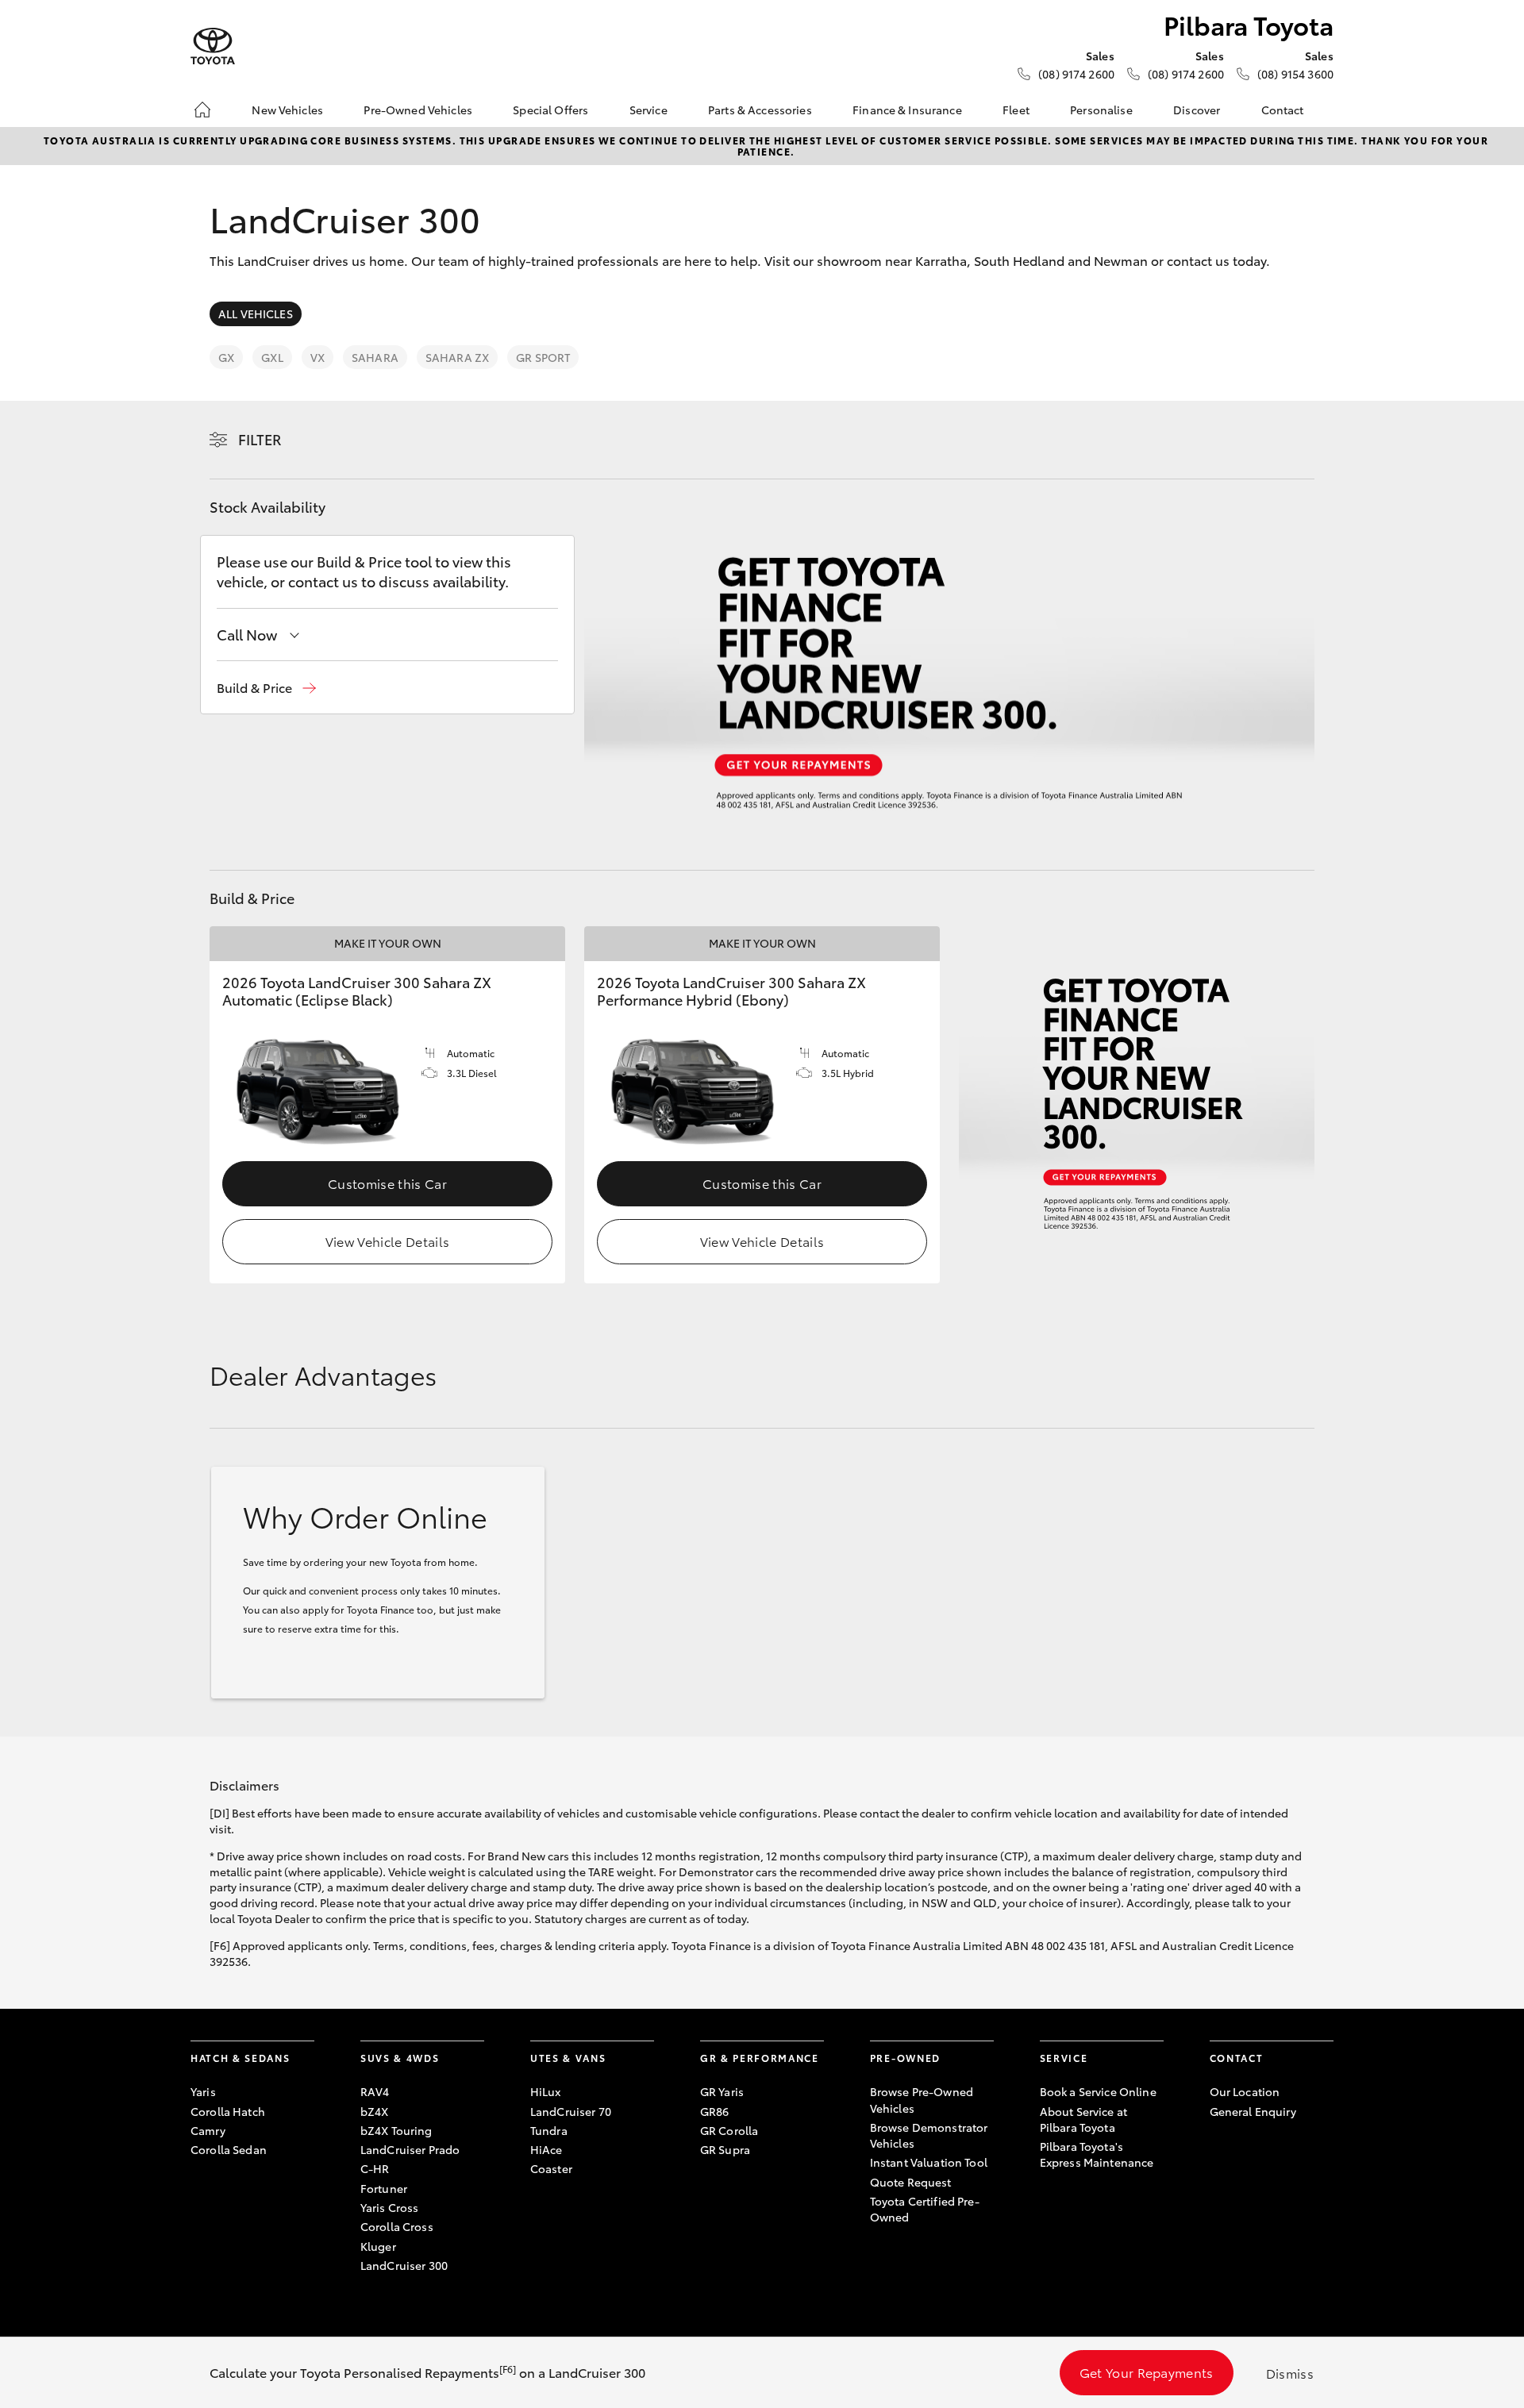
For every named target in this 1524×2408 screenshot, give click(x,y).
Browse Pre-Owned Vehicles (922, 2099)
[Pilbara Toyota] (213, 46)
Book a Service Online (1098, 2091)
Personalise (1101, 110)
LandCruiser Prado (410, 2149)
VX (317, 357)
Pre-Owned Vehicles (418, 110)
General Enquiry (1253, 2111)
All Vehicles (256, 314)
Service (648, 110)
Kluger (378, 2246)
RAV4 (375, 2091)
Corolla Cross (397, 2226)
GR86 (715, 2111)
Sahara (375, 357)
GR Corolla (729, 2130)
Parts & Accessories (760, 110)
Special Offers (550, 110)
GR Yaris (722, 2091)
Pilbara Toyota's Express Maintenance (1097, 2154)
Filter (260, 439)
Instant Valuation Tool (929, 2162)
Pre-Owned (905, 2058)
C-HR (375, 2168)
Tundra (549, 2130)
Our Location (1245, 2091)
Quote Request (911, 2182)
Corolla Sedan (229, 2149)
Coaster (551, 2168)
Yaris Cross (390, 2207)
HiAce (546, 2149)
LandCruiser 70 (571, 2111)
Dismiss (1290, 2373)
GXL (272, 357)
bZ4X (375, 2111)
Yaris (203, 2091)
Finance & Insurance (907, 110)
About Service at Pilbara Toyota (1083, 2119)
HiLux (546, 2091)
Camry (208, 2130)
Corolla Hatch (228, 2111)
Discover (1197, 110)
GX (226, 357)
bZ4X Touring (396, 2130)
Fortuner (384, 2188)
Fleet (1016, 110)
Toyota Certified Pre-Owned (925, 2209)
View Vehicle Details (387, 1241)
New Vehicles (287, 110)
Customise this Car (387, 1183)
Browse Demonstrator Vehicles (929, 2135)
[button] (266, 688)
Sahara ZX (457, 357)
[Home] (202, 110)
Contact (1283, 110)
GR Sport (543, 357)
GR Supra (725, 2149)
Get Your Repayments (1147, 2372)
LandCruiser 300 (404, 2265)
